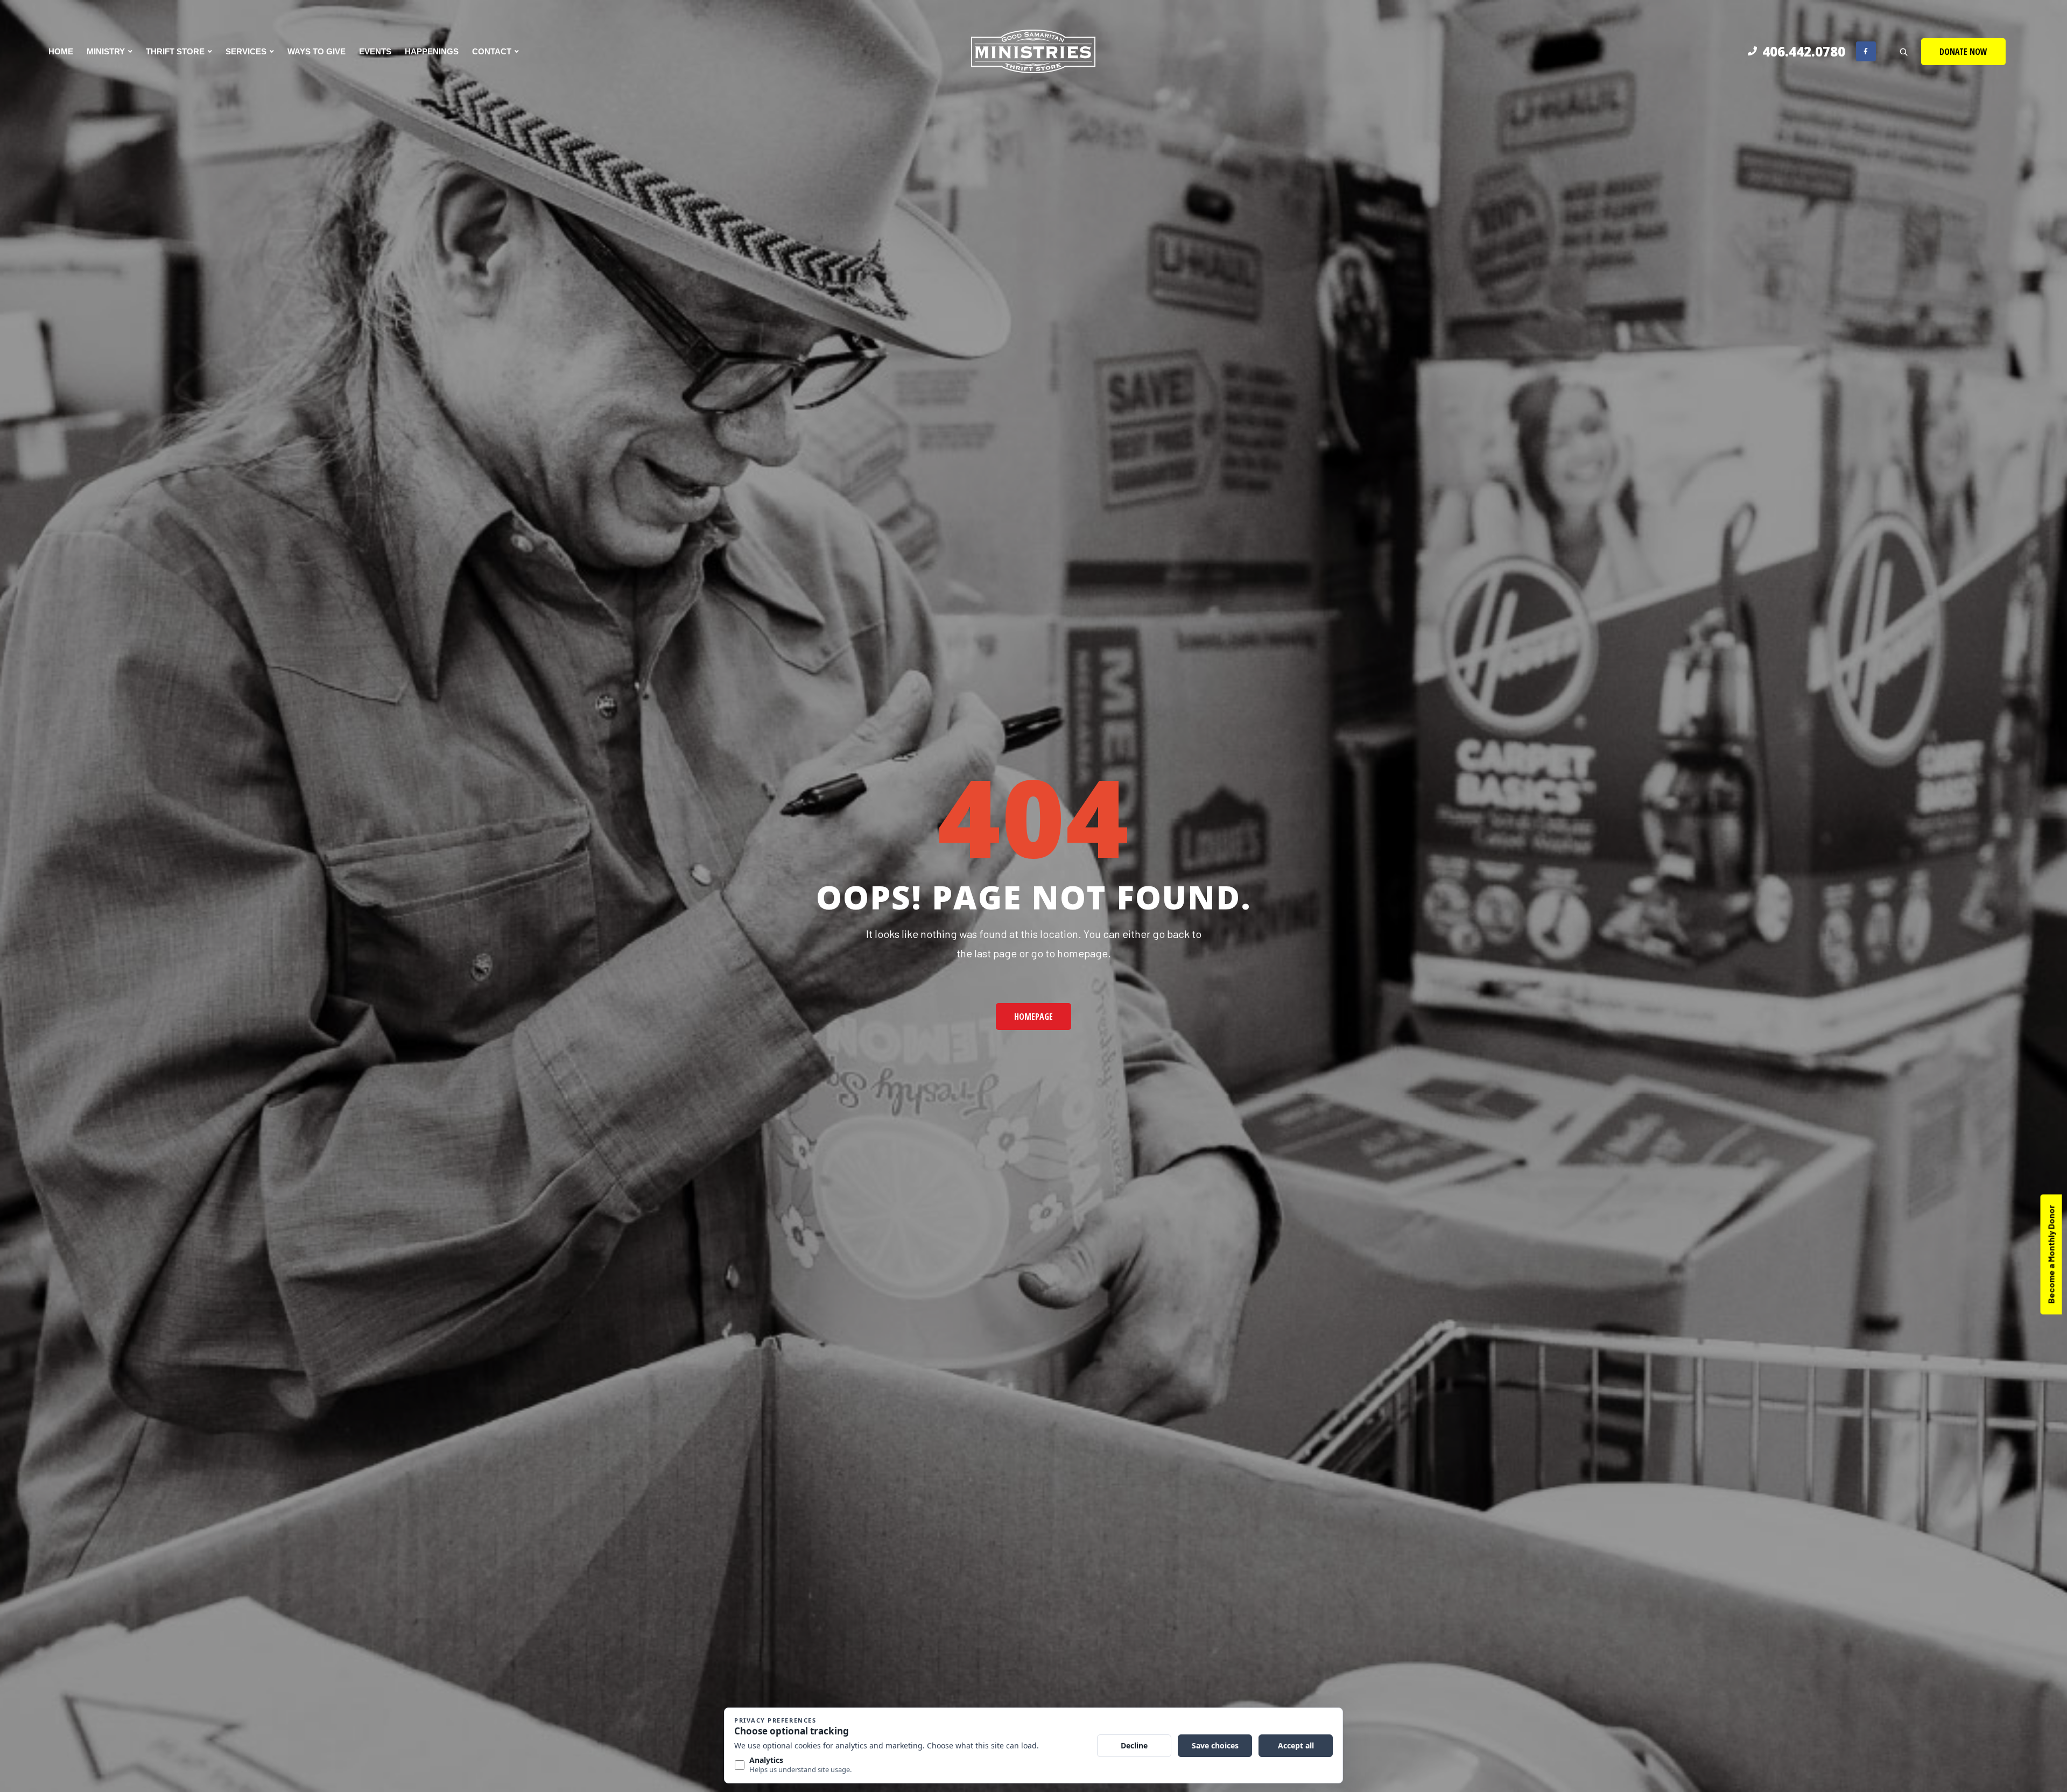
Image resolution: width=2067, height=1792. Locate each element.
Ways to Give (317, 51)
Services (246, 51)
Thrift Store (175, 51)
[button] (1963, 52)
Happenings (432, 51)
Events (375, 51)
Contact (492, 51)
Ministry (106, 51)
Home (61, 51)
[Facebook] (1866, 51)
